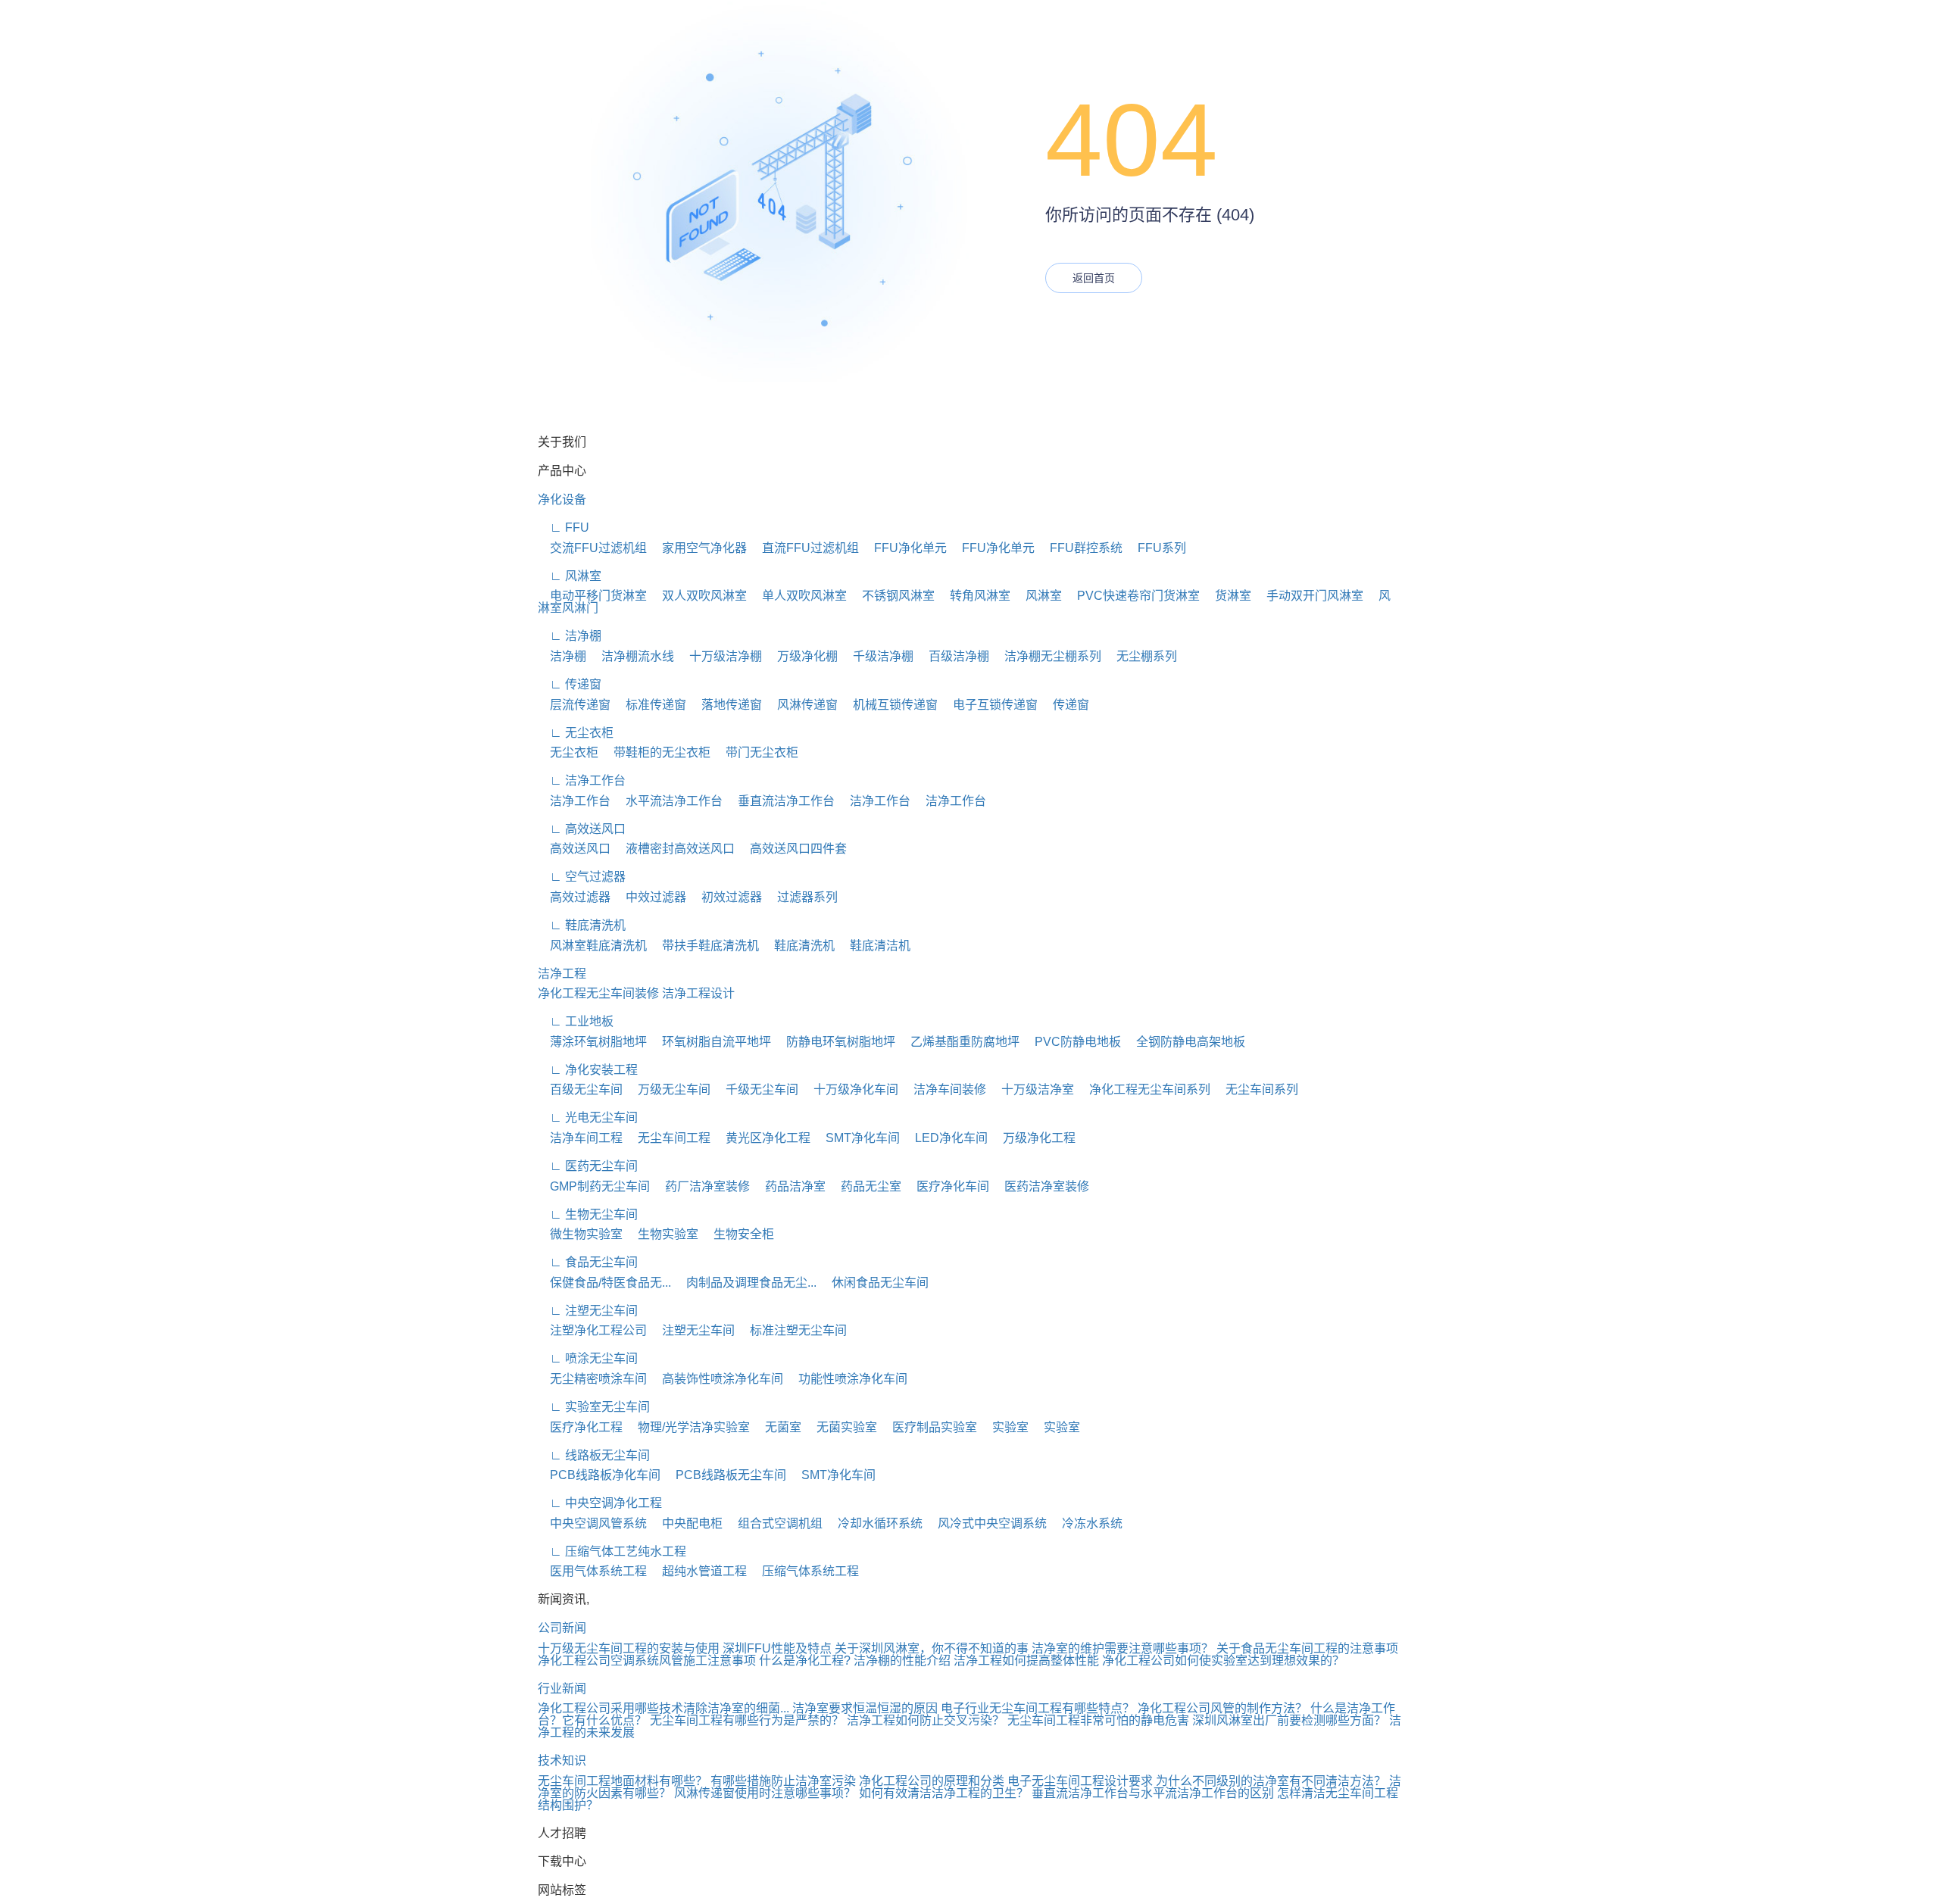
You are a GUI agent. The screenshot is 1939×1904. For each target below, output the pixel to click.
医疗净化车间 (947, 1186)
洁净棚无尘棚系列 (1047, 656)
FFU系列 (1156, 548)
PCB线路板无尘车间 (725, 1475)
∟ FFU (564, 528)
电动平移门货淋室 (592, 596)
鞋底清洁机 (874, 946)
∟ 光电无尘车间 (588, 1117)
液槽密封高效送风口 (674, 849)
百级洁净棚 (953, 656)
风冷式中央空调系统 (986, 1523)
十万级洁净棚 (720, 656)
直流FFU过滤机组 (804, 548)
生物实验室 (662, 1234)
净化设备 (562, 499)
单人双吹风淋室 (798, 596)
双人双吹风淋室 (698, 596)
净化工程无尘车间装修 (598, 993)
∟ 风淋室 (570, 576)
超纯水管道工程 (698, 1571)
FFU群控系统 (1080, 548)
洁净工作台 (574, 801)
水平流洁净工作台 (668, 801)
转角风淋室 (974, 596)
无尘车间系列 (1256, 1089)
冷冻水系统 (1086, 1523)
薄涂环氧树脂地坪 (592, 1042)
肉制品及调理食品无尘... (745, 1283)
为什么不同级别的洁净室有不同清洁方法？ (1271, 1781)
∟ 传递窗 (570, 684)
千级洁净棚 (877, 656)
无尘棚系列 (1141, 656)
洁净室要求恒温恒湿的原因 (865, 1708)
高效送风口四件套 (792, 849)
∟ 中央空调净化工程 (600, 1503)
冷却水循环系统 (874, 1523)
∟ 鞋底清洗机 (582, 925)
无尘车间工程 (668, 1138)
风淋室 (1038, 596)
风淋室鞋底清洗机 (592, 946)
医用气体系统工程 (592, 1571)
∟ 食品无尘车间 (588, 1262)
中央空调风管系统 (592, 1523)
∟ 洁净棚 (570, 636)
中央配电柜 (686, 1523)
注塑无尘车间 (692, 1330)
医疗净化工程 (580, 1427)
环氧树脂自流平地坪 (710, 1042)
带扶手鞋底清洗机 (704, 946)
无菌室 (777, 1427)
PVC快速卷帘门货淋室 (1132, 596)
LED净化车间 (945, 1138)
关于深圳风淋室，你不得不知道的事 (932, 1648)
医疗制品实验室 (929, 1427)
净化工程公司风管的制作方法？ (1222, 1708)
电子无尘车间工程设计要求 (1080, 1781)
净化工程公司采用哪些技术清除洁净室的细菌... (664, 1708)
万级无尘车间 (668, 1089)
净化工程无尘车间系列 (1144, 1089)
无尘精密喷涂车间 (592, 1379)
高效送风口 (574, 849)
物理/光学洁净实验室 (688, 1427)
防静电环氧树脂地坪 (835, 1042)
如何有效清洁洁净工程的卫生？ (944, 1793)
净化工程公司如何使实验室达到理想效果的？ (1223, 1661)
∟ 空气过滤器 (582, 877)
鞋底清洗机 (798, 946)
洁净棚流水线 (632, 656)
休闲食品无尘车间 (874, 1283)
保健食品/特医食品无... (604, 1283)
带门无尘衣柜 (756, 752)
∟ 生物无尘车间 (588, 1214)
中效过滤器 (650, 897)
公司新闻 (562, 1628)
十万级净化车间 (850, 1089)
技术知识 (562, 1760)
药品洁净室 (789, 1186)
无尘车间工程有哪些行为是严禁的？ (747, 1720)
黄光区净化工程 (762, 1138)
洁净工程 (562, 974)
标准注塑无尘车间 (792, 1330)
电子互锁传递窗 (989, 705)
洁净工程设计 (698, 993)
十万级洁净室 (1032, 1089)
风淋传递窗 (801, 705)
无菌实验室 (841, 1427)
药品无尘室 (865, 1186)
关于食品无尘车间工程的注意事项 (1307, 1648)
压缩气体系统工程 (804, 1571)
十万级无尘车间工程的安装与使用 (629, 1648)
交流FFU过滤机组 (592, 548)
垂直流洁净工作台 (780, 801)
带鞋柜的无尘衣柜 (656, 752)
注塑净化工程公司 (592, 1330)
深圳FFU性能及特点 (777, 1648)
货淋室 (1227, 596)
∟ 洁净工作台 (582, 780)
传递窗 (1065, 705)
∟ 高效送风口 (582, 829)
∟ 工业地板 (576, 1021)
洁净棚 (562, 656)
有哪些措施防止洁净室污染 (783, 1781)
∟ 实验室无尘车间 (594, 1407)
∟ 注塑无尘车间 (588, 1311)
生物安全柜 (738, 1234)
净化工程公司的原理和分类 (932, 1781)
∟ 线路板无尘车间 (594, 1455)
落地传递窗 (726, 705)
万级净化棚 (801, 656)
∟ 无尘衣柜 (576, 733)
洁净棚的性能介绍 (902, 1661)
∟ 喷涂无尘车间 (588, 1358)
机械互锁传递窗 (889, 705)
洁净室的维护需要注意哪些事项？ (1122, 1648)
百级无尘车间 (580, 1089)
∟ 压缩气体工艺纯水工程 (612, 1551)
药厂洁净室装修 (701, 1186)
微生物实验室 (580, 1234)
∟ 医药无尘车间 (588, 1166)
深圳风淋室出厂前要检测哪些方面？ (1289, 1720)
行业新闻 (562, 1689)
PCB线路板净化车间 (599, 1475)
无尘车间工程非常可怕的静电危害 (1098, 1720)
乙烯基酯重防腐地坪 (959, 1042)
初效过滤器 (726, 897)
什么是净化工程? (805, 1661)
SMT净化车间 (857, 1138)
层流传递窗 (574, 705)
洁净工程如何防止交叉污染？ (926, 1720)
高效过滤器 (574, 897)
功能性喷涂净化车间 (847, 1379)
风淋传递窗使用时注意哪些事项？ (765, 1793)
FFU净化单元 (904, 548)
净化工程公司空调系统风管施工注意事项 (647, 1661)
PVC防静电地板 (1072, 1042)
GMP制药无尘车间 (594, 1186)
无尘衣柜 (568, 752)
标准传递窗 (650, 705)
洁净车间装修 (944, 1089)
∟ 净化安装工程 (588, 1070)
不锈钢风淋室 (892, 596)
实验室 (1004, 1427)
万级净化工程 (1033, 1138)
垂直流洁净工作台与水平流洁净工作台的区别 (1153, 1793)
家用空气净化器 (698, 548)
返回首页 (1094, 278)
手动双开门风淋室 (1309, 596)
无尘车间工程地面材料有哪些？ (623, 1781)
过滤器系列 (801, 897)
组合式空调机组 (774, 1523)
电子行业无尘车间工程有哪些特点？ (1038, 1708)
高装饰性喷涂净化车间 (717, 1379)
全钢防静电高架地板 (1185, 1042)
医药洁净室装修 (1041, 1186)
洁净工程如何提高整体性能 (1026, 1661)
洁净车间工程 (580, 1138)
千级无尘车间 (756, 1089)
